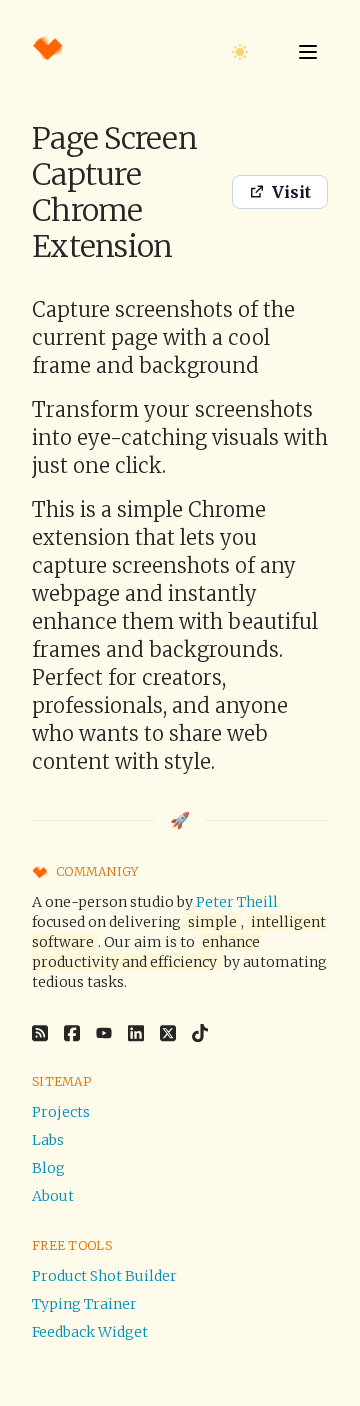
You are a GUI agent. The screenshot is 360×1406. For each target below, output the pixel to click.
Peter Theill (237, 902)
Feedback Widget (90, 1332)
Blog (48, 1168)
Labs (48, 1140)
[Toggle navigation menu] (308, 52)
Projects (61, 1112)
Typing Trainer (84, 1304)
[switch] (240, 52)
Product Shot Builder (104, 1276)
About (53, 1196)
